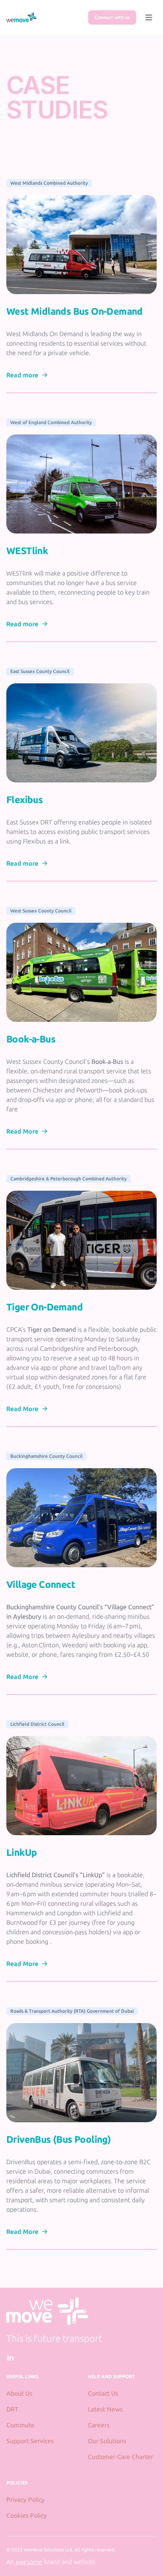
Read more (22, 375)
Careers (99, 2425)
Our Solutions (107, 2441)
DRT (12, 2409)
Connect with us (112, 17)
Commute (20, 2425)
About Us (19, 2393)
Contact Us (103, 2393)
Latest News (105, 2409)
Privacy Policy (26, 2500)
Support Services (30, 2441)
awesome (29, 2562)
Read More (22, 1131)
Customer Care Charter (120, 2457)
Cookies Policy (27, 2515)
